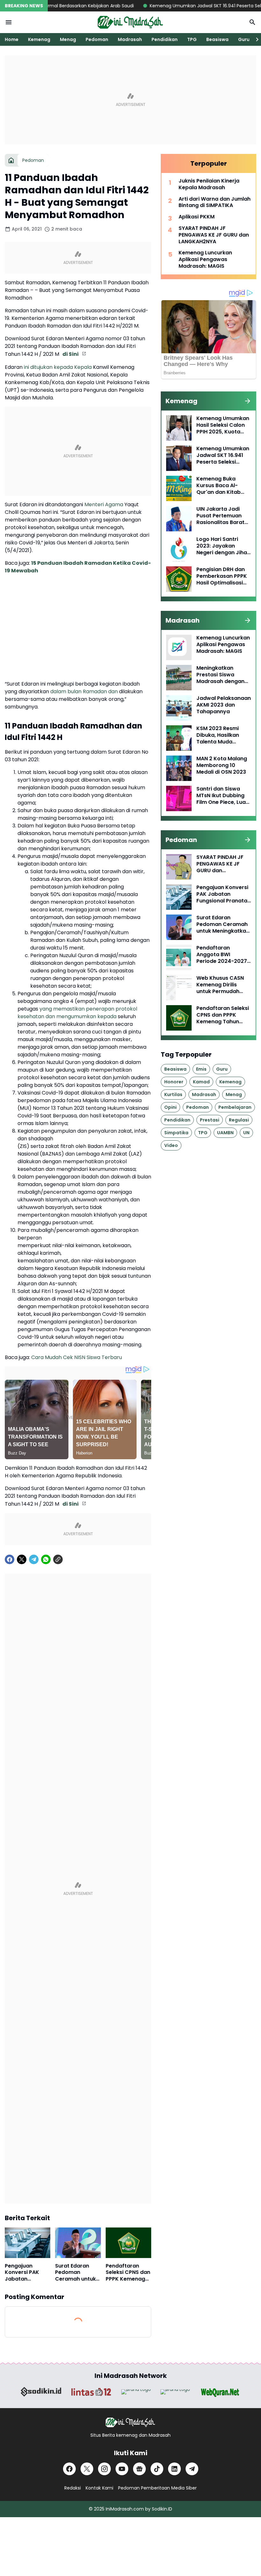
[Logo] (130, 2422)
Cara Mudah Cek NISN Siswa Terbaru (77, 1357)
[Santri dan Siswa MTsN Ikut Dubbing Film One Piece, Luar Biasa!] (179, 798)
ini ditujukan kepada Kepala (58, 367)
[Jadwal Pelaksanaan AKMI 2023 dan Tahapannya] (179, 708)
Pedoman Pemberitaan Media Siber (157, 2488)
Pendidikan (165, 39)
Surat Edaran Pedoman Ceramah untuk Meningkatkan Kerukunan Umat (77, 2273)
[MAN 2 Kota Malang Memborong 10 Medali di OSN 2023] (179, 768)
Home (12, 39)
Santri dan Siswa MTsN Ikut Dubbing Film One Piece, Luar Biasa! (222, 796)
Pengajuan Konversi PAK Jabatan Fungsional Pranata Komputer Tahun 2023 (27, 2273)
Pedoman (97, 39)
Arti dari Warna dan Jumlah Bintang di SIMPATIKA (215, 203)
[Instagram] (104, 2469)
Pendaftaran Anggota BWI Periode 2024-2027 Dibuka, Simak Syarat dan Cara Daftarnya (222, 955)
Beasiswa (217, 39)
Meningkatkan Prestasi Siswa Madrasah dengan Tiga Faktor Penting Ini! (222, 675)
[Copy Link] (58, 1559)
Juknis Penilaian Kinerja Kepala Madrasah (209, 184)
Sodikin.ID (162, 2509)
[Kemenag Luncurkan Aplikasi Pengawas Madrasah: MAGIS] (179, 647)
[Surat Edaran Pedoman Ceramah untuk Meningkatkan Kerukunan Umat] (78, 2243)
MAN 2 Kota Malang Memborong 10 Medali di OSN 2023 (222, 765)
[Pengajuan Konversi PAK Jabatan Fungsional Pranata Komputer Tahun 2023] (28, 2243)
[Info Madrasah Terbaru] (130, 22)
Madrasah (130, 39)
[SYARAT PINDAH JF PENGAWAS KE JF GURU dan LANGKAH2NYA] (179, 867)
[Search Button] (252, 22)
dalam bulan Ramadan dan (84, 691)
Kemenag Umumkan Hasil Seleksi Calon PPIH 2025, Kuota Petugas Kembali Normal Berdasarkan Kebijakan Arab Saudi (223, 425)
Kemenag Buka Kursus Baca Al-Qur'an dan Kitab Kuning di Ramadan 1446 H (222, 486)
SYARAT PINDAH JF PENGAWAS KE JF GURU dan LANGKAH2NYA (214, 235)
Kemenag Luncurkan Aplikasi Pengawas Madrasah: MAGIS (205, 259)
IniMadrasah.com (125, 2509)
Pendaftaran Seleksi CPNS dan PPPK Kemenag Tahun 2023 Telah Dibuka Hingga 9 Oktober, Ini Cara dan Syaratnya (128, 2273)
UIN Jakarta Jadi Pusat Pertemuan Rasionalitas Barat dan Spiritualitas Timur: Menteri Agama (220, 516)
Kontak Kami (99, 2488)
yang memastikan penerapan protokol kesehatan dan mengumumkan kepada (77, 1013)
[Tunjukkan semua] (248, 401)
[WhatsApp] (46, 1559)
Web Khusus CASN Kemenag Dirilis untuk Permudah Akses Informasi (220, 985)
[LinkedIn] (174, 2469)
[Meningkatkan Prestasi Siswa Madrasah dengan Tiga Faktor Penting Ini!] (179, 678)
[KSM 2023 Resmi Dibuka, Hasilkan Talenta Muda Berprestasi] (179, 738)
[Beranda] (11, 160)
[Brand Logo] (41, 2392)
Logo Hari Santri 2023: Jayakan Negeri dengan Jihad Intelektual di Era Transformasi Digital (223, 546)
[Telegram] (34, 1559)
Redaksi (73, 2488)
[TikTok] (157, 2469)
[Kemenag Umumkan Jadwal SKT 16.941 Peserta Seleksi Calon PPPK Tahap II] (179, 458)
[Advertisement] (130, 100)
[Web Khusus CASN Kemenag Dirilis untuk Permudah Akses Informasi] (179, 988)
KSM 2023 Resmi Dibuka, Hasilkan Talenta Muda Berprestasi (218, 735)
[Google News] (139, 2469)
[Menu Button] (9, 22)
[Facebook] (10, 1559)
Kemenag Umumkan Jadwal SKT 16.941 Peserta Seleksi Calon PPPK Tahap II (223, 455)
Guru (244, 39)
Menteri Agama (104, 504)
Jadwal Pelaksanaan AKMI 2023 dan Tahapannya (224, 705)
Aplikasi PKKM (197, 217)
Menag (68, 39)
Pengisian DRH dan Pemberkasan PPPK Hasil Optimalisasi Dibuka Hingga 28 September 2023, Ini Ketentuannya (222, 576)
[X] (22, 1559)
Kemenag (39, 39)
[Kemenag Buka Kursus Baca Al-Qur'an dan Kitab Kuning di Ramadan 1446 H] (179, 488)
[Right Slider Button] (255, 39)
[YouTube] (122, 2469)
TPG (192, 39)
